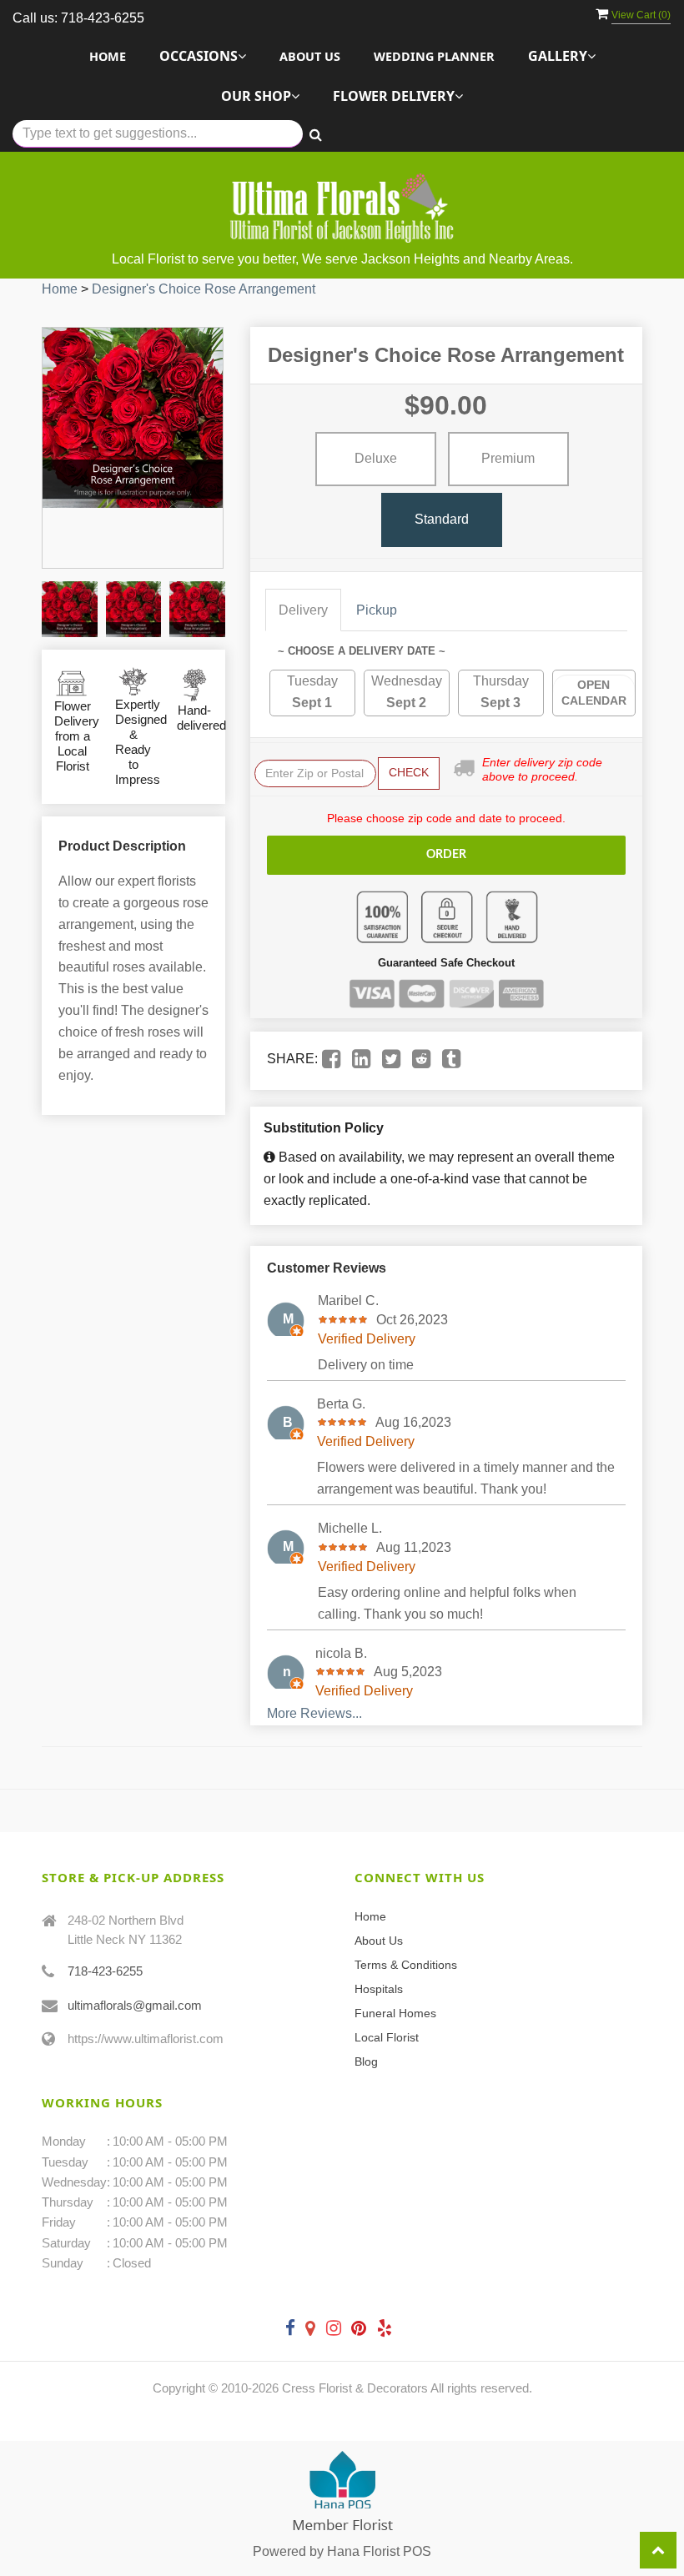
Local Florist (387, 2037)
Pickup (377, 610)
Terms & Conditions (406, 1965)
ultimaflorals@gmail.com (135, 2005)
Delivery (303, 610)
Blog (366, 2061)
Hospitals (379, 1989)
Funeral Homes (395, 2013)
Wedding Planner (434, 56)
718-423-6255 (105, 1971)
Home (108, 56)
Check (409, 772)
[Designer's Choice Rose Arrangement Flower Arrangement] (70, 609)
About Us (310, 56)
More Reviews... (314, 1713)
